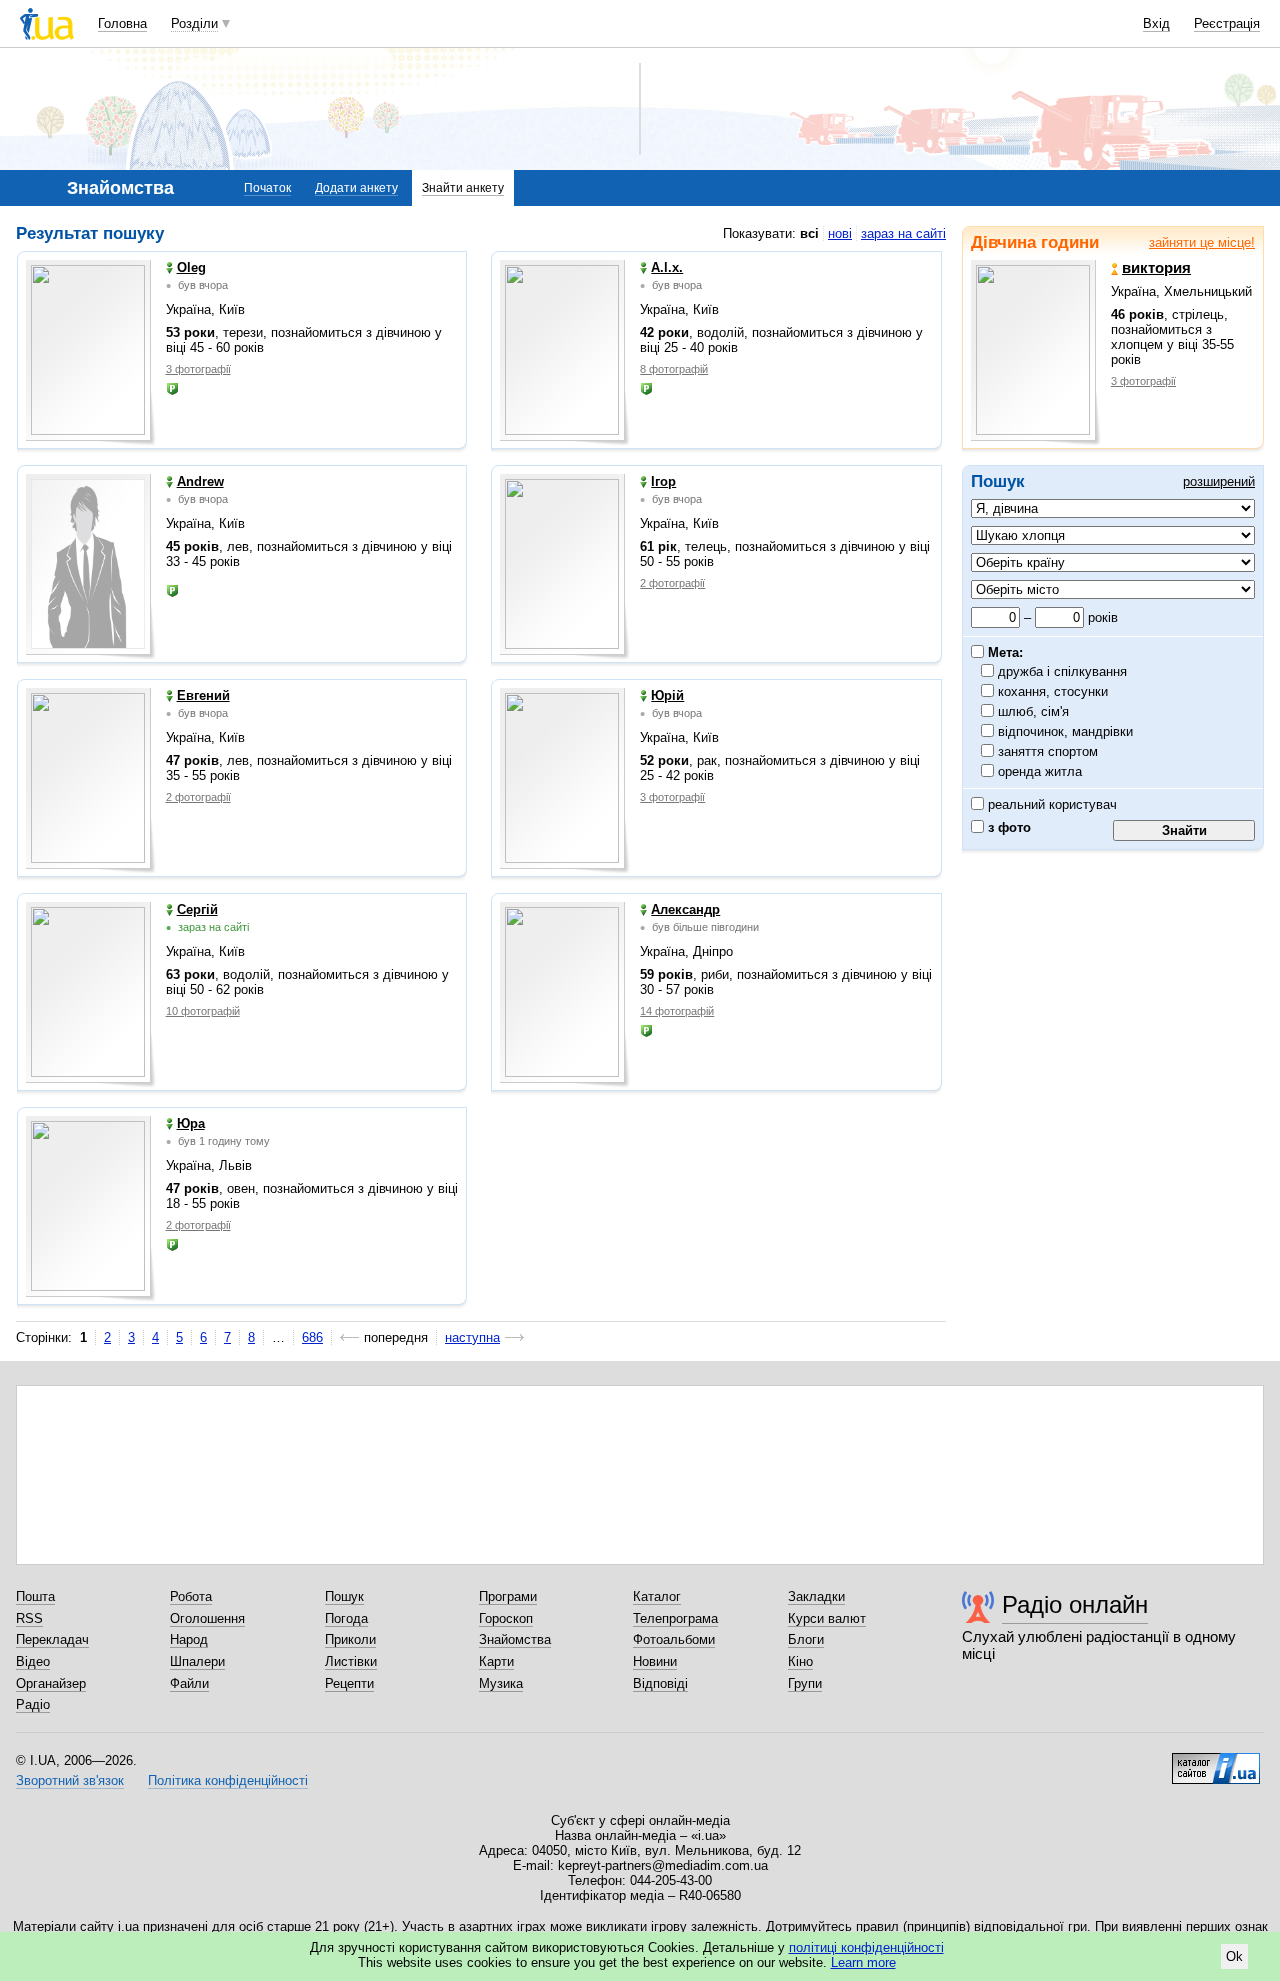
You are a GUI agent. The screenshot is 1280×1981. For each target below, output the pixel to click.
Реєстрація (1227, 23)
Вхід (1156, 23)
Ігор (663, 481)
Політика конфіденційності (228, 1780)
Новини (655, 1661)
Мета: (1003, 652)
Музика (501, 1683)
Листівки (351, 1661)
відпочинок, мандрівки (1066, 731)
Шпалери (197, 1661)
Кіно (800, 1661)
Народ (189, 1639)
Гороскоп (506, 1618)
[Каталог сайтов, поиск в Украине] (1216, 1761)
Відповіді (660, 1683)
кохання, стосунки (1053, 691)
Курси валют (827, 1618)
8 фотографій (674, 369)
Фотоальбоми (674, 1639)
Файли (189, 1683)
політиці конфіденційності (866, 1947)
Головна (122, 23)
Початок (267, 188)
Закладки (816, 1596)
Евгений (203, 695)
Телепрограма (675, 1618)
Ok (1234, 1956)
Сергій (197, 909)
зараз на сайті (903, 233)
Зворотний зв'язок (70, 1780)
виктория (1156, 268)
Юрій (667, 695)
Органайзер (51, 1683)
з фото (1007, 827)
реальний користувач (1050, 804)
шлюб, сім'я (1034, 711)
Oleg (191, 267)
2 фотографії (672, 583)
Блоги (806, 1639)
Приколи (350, 1639)
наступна (472, 1337)
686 (312, 1337)
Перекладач (52, 1639)
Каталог (657, 1596)
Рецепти (349, 1683)
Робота (191, 1596)
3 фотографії (1143, 381)
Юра (191, 1123)
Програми (508, 1596)
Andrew (200, 481)
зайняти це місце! (1202, 242)
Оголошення (207, 1618)
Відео (33, 1661)
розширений (1219, 481)
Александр (685, 909)
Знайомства (515, 1639)
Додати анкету (356, 188)
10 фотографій (203, 1011)
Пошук (344, 1596)
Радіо (33, 1704)
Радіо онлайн (1075, 1604)
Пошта (35, 1596)
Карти (496, 1661)
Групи (805, 1683)
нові (840, 233)
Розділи (194, 23)
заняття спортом (1048, 751)
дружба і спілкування (1063, 671)
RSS (29, 1618)
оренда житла (1040, 771)
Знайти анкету (463, 188)
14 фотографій (677, 1011)
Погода (346, 1618)
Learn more (863, 1962)
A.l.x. (667, 267)
